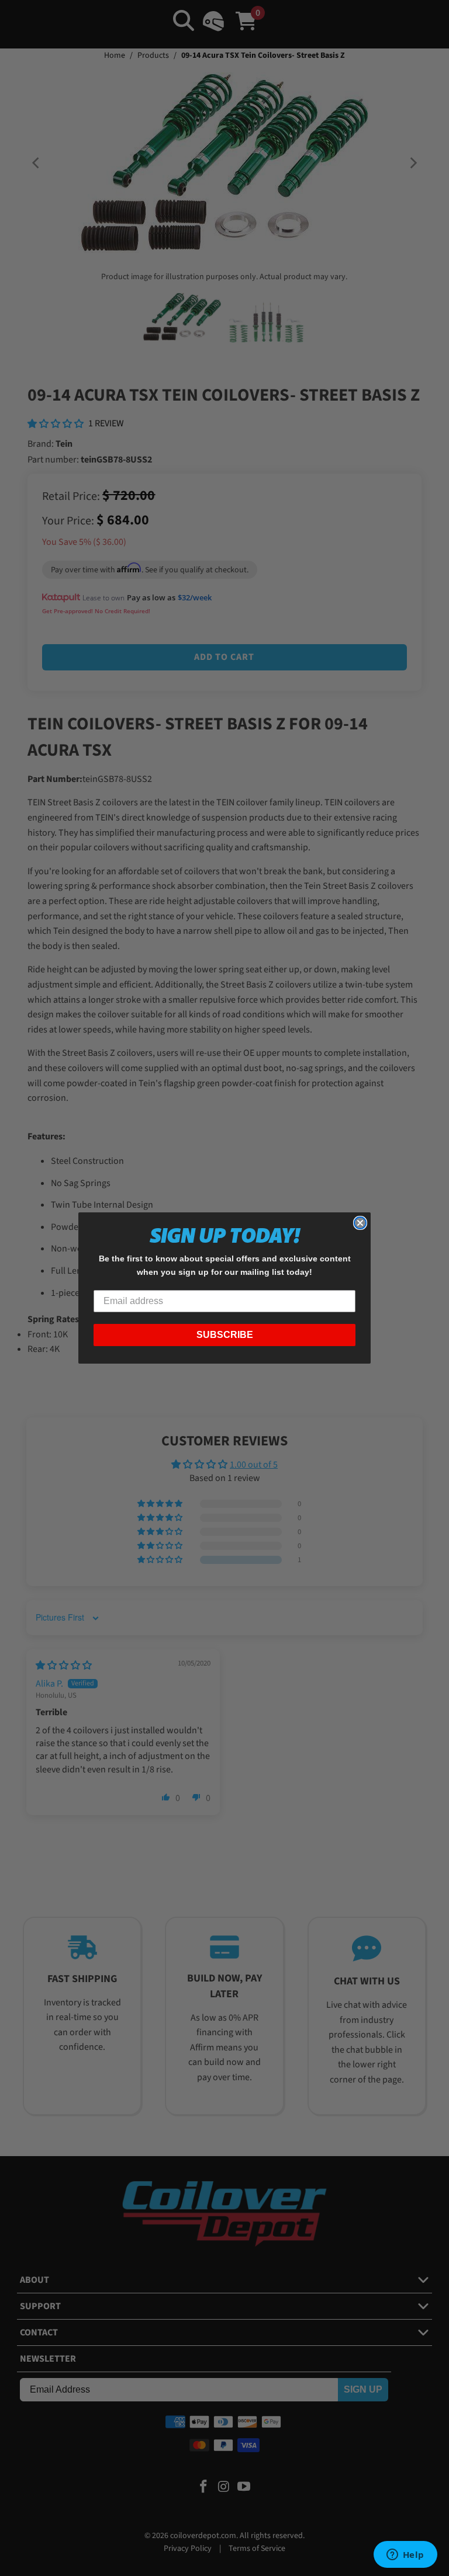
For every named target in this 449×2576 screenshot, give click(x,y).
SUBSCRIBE (225, 1335)
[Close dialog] (360, 1223)
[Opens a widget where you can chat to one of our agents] (405, 2556)
